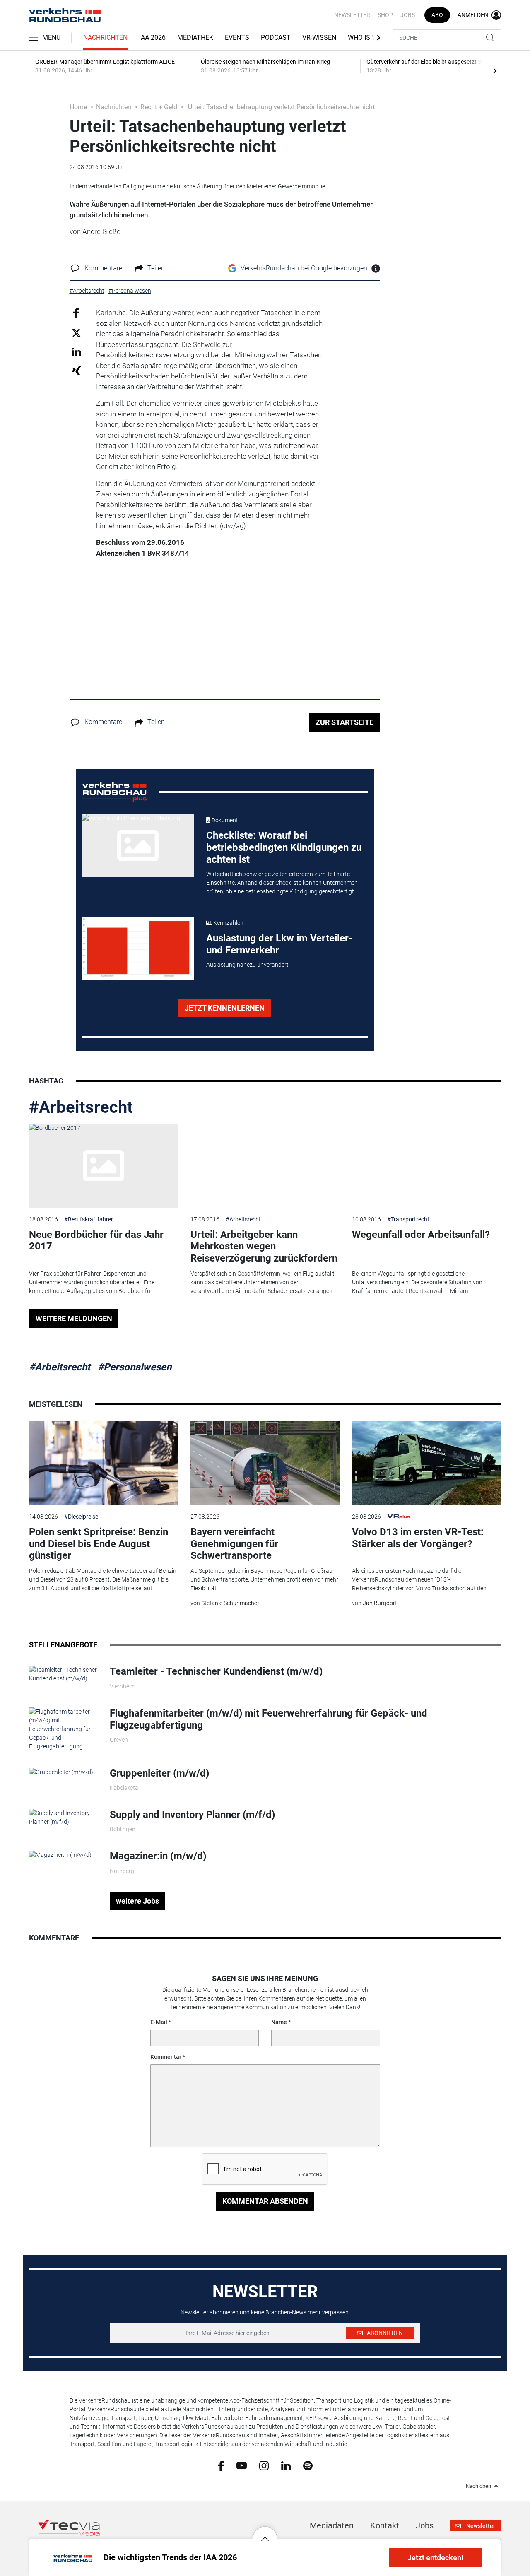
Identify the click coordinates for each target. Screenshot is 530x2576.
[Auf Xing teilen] (76, 370)
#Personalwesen (135, 1367)
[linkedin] (286, 2465)
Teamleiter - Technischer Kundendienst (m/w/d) (216, 1671)
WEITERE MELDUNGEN (74, 1318)
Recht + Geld (159, 107)
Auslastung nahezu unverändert (247, 965)
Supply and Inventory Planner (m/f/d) (192, 1815)
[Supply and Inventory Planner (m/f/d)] (63, 1817)
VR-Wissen (319, 37)
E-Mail (159, 2022)
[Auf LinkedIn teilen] (76, 351)
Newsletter (352, 15)
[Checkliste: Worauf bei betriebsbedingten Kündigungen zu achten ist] (138, 845)
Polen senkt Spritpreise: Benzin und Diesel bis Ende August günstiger (99, 1544)
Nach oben (478, 2486)
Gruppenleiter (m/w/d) (159, 1773)
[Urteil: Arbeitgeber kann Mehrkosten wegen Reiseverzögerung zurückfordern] (265, 1166)
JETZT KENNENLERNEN (225, 1008)
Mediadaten (332, 2525)
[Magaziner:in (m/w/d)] (60, 1854)
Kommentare (103, 268)
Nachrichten (105, 37)
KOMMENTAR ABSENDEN (265, 2201)
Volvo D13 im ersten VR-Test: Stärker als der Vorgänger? (418, 1538)
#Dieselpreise (81, 1517)
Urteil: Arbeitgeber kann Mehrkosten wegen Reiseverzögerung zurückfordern (264, 1247)
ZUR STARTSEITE (344, 722)
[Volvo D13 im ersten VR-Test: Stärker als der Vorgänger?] (426, 1463)
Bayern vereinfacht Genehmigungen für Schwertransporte (234, 1544)
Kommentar (166, 2057)
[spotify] (308, 2465)
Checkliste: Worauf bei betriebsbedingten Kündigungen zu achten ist (284, 847)
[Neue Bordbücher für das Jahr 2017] (104, 1166)
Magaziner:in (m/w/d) (158, 1856)
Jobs (408, 15)
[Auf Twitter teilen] (76, 332)
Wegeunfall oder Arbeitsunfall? (421, 1235)
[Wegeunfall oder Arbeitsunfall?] (426, 1166)
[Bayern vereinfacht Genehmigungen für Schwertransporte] (265, 1463)
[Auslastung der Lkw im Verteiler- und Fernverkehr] (138, 948)
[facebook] (221, 2465)
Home (78, 107)
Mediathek (195, 37)
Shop (385, 15)
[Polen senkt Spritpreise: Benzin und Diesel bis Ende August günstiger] (104, 1463)
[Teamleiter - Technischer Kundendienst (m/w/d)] (63, 1674)
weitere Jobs (137, 1901)
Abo (437, 15)
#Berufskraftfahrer (89, 1219)
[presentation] (495, 70)
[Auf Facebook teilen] (76, 313)
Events (237, 37)
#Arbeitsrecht (81, 1107)
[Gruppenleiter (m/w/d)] (61, 1772)
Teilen (156, 268)
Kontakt (385, 2525)
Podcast (276, 37)
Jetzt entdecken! (435, 2558)
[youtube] (242, 2465)
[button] (265, 2533)
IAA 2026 (152, 37)
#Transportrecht (408, 1219)
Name (279, 2022)
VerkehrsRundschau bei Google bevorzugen (304, 268)
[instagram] (264, 2465)
